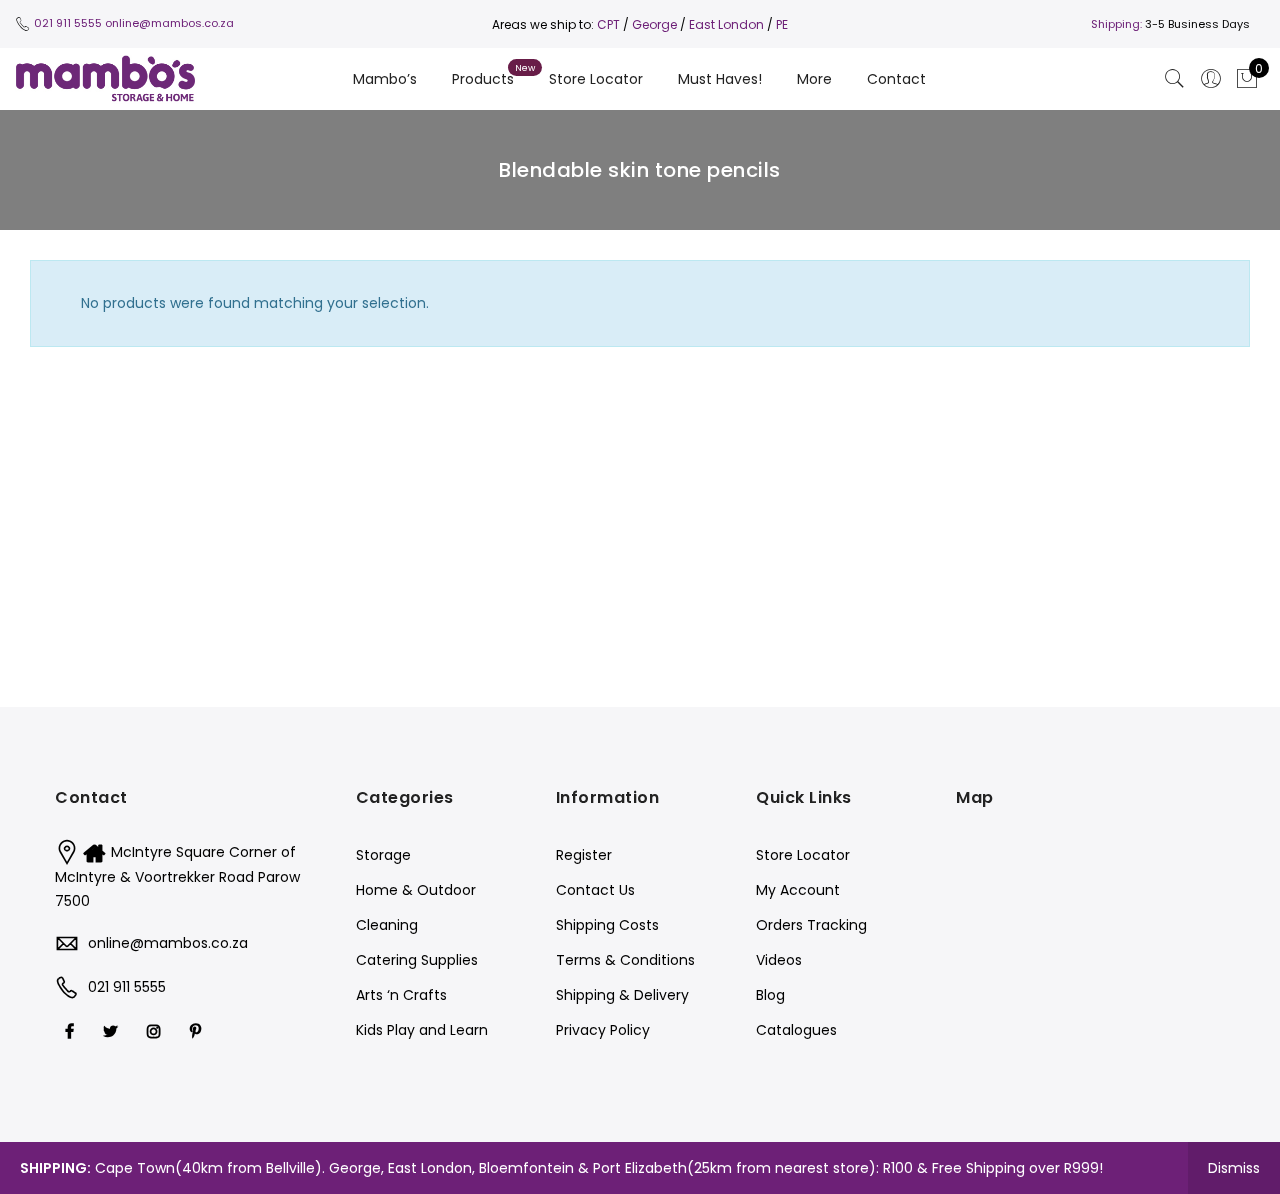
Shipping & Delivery (622, 995)
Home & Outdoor (416, 890)
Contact (896, 79)
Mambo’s (385, 79)
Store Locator (596, 79)
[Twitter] (113, 1030)
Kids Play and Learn (422, 1030)
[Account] (1211, 79)
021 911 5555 (68, 23)
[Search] (1175, 79)
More (814, 79)
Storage (383, 855)
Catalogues (796, 1030)
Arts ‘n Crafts (401, 995)
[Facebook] (72, 1030)
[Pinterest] (198, 1030)
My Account (798, 890)
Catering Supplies (417, 960)
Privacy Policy (603, 1030)
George (654, 24)
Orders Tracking (811, 925)
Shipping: (1116, 24)
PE (782, 24)
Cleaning (387, 925)
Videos (779, 960)
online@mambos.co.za (169, 23)
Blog (770, 995)
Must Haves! (720, 79)
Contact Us (595, 890)
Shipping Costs (607, 925)
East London (728, 24)
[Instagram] (156, 1030)
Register (584, 855)
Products (483, 79)
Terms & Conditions (625, 960)
